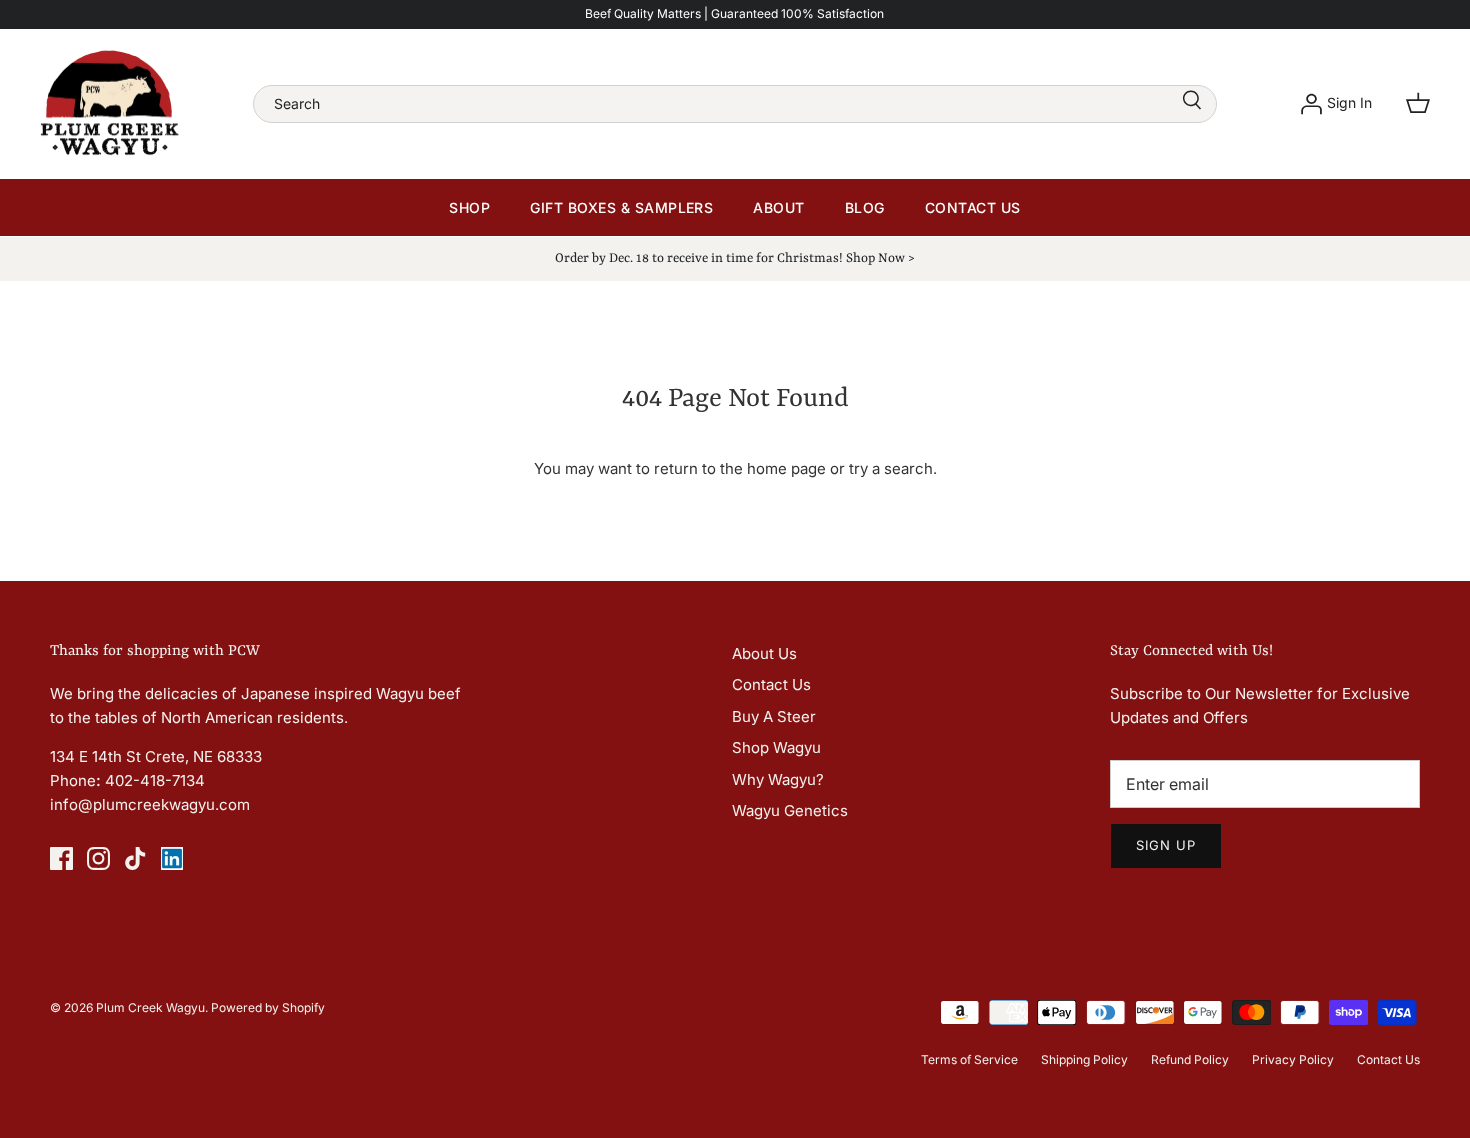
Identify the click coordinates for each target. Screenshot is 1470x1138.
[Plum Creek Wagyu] (110, 104)
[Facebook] (61, 858)
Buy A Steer (774, 716)
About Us (764, 653)
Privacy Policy (1293, 1059)
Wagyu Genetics (790, 810)
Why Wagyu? (778, 779)
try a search (891, 468)
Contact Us (973, 207)
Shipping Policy (1084, 1059)
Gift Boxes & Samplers (621, 207)
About (778, 207)
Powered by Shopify (268, 1007)
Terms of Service (969, 1059)
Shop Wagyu (776, 747)
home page (786, 468)
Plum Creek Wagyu (150, 1007)
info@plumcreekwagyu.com (150, 804)
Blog (865, 207)
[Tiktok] (135, 858)
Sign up (1166, 845)
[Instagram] (98, 858)
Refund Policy (1190, 1059)
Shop (469, 207)
